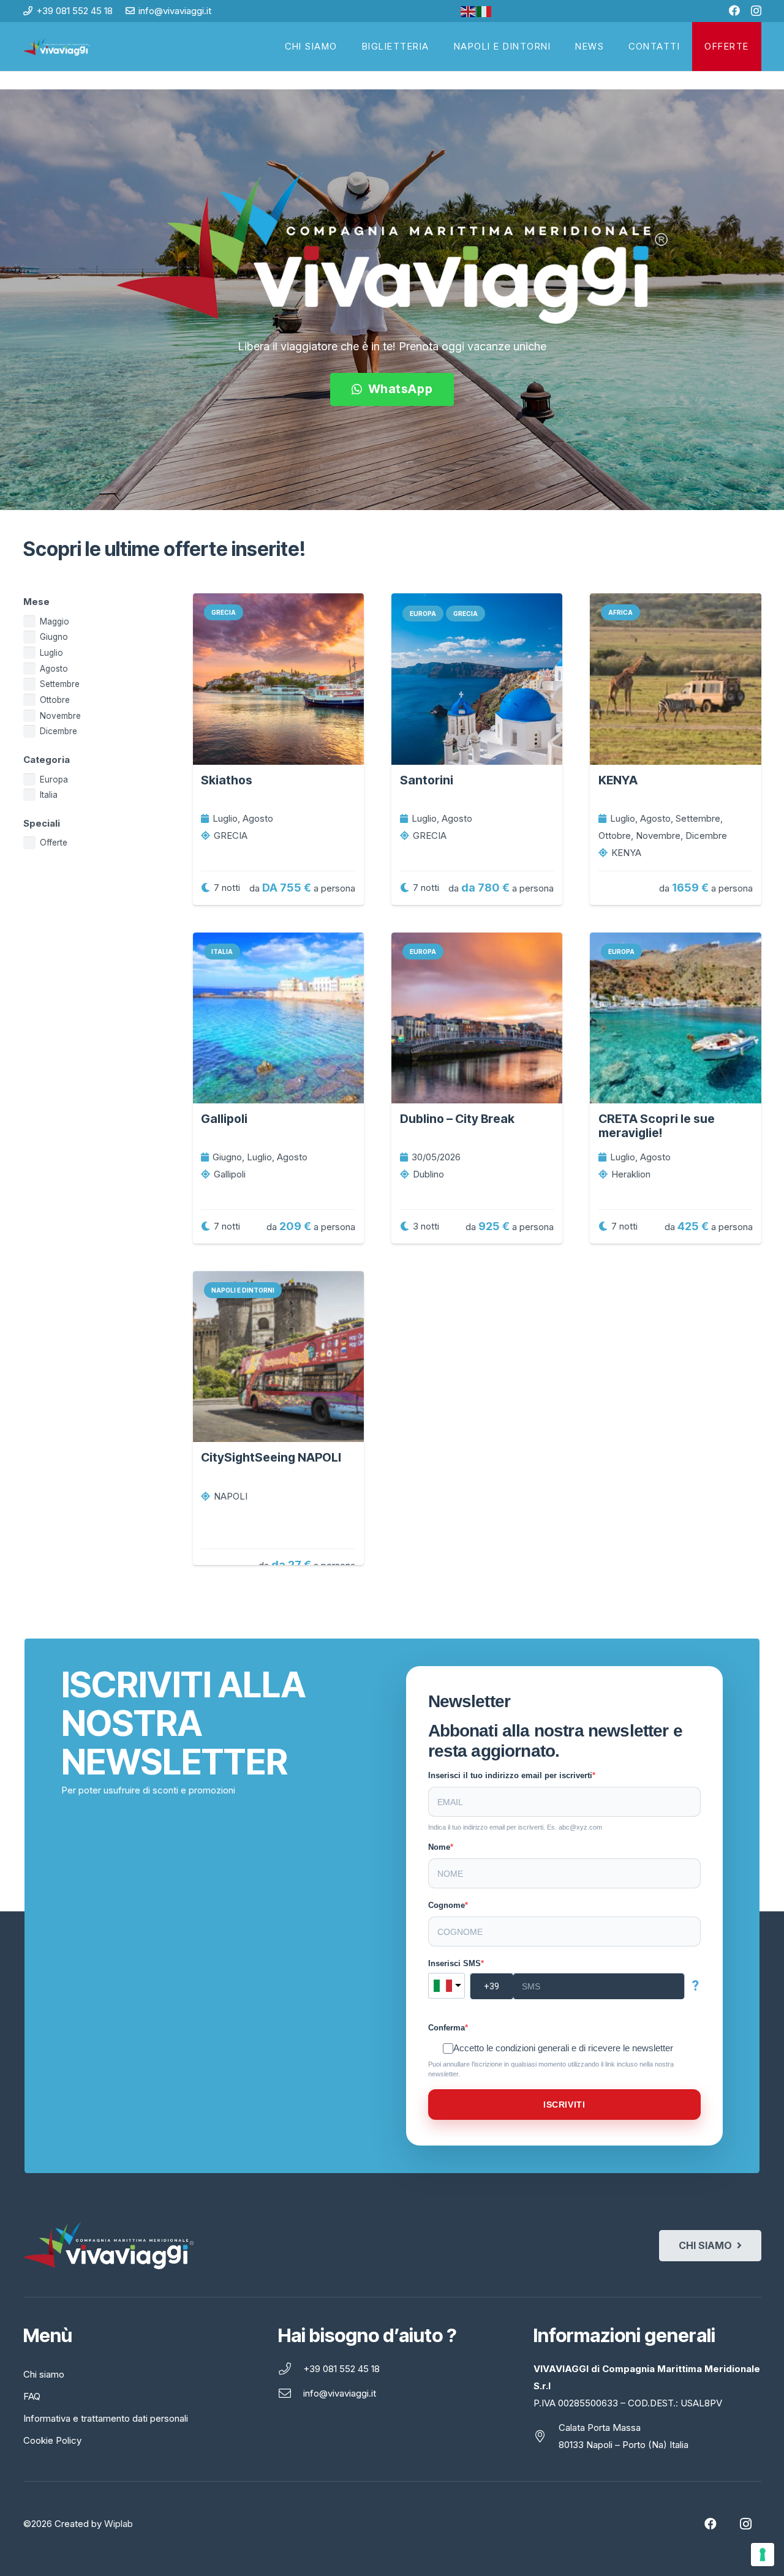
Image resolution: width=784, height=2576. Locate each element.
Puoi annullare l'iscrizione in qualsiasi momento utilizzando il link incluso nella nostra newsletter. (551, 2069)
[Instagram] (756, 11)
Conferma (447, 2028)
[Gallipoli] (278, 1018)
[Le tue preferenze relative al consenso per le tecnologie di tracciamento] (763, 2555)
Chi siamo (44, 2374)
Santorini (427, 780)
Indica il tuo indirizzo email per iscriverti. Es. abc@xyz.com (515, 1827)
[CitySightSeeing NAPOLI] (278, 1357)
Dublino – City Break (457, 1119)
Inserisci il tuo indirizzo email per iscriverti (510, 1775)
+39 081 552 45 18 (341, 2369)
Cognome (447, 1905)
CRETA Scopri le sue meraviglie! (657, 1126)
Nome (439, 1847)
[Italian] (484, 11)
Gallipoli (224, 1119)
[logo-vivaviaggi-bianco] (57, 47)
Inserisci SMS (454, 1963)
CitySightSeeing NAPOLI (271, 1457)
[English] (469, 11)
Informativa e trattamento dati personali (106, 2418)
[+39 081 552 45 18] (291, 2369)
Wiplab (119, 2524)
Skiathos (227, 780)
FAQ (32, 2396)
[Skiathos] (278, 679)
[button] (755, 47)
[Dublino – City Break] (477, 1018)
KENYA (618, 780)
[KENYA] (675, 679)
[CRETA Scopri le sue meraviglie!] (675, 1018)
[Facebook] (734, 10)
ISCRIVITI (564, 2105)
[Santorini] (477, 679)
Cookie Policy (52, 2440)
